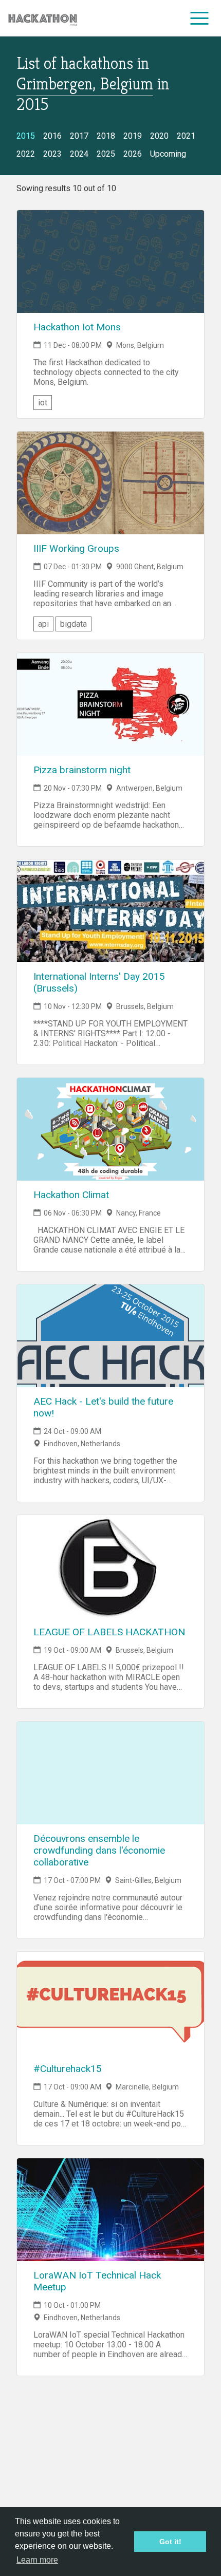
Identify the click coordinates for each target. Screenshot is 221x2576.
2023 (52, 154)
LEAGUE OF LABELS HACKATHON (109, 1632)
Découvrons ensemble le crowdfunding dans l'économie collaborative (99, 1850)
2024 (79, 154)
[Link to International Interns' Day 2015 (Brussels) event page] (110, 911)
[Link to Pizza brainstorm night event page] (110, 704)
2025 (106, 154)
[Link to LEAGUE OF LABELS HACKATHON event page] (110, 1566)
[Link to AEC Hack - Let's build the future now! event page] (110, 1336)
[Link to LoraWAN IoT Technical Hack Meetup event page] (110, 2210)
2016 (52, 136)
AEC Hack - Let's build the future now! (103, 1407)
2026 (133, 154)
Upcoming (168, 154)
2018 (106, 136)
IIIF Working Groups (76, 548)
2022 (26, 154)
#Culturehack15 (68, 2069)
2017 (79, 136)
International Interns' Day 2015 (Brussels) (99, 982)
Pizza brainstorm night (82, 770)
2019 (133, 136)
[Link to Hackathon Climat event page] (110, 1129)
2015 (26, 136)
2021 (186, 136)
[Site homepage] (43, 18)
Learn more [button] (37, 2560)
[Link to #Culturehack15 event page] (110, 2003)
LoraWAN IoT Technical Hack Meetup (97, 2281)
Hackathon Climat (71, 1195)
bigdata (73, 624)
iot (43, 403)
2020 (159, 136)
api (43, 624)
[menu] (200, 18)
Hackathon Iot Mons (77, 327)
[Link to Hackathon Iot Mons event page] (110, 262)
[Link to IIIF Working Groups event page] (110, 483)
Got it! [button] (170, 2542)
